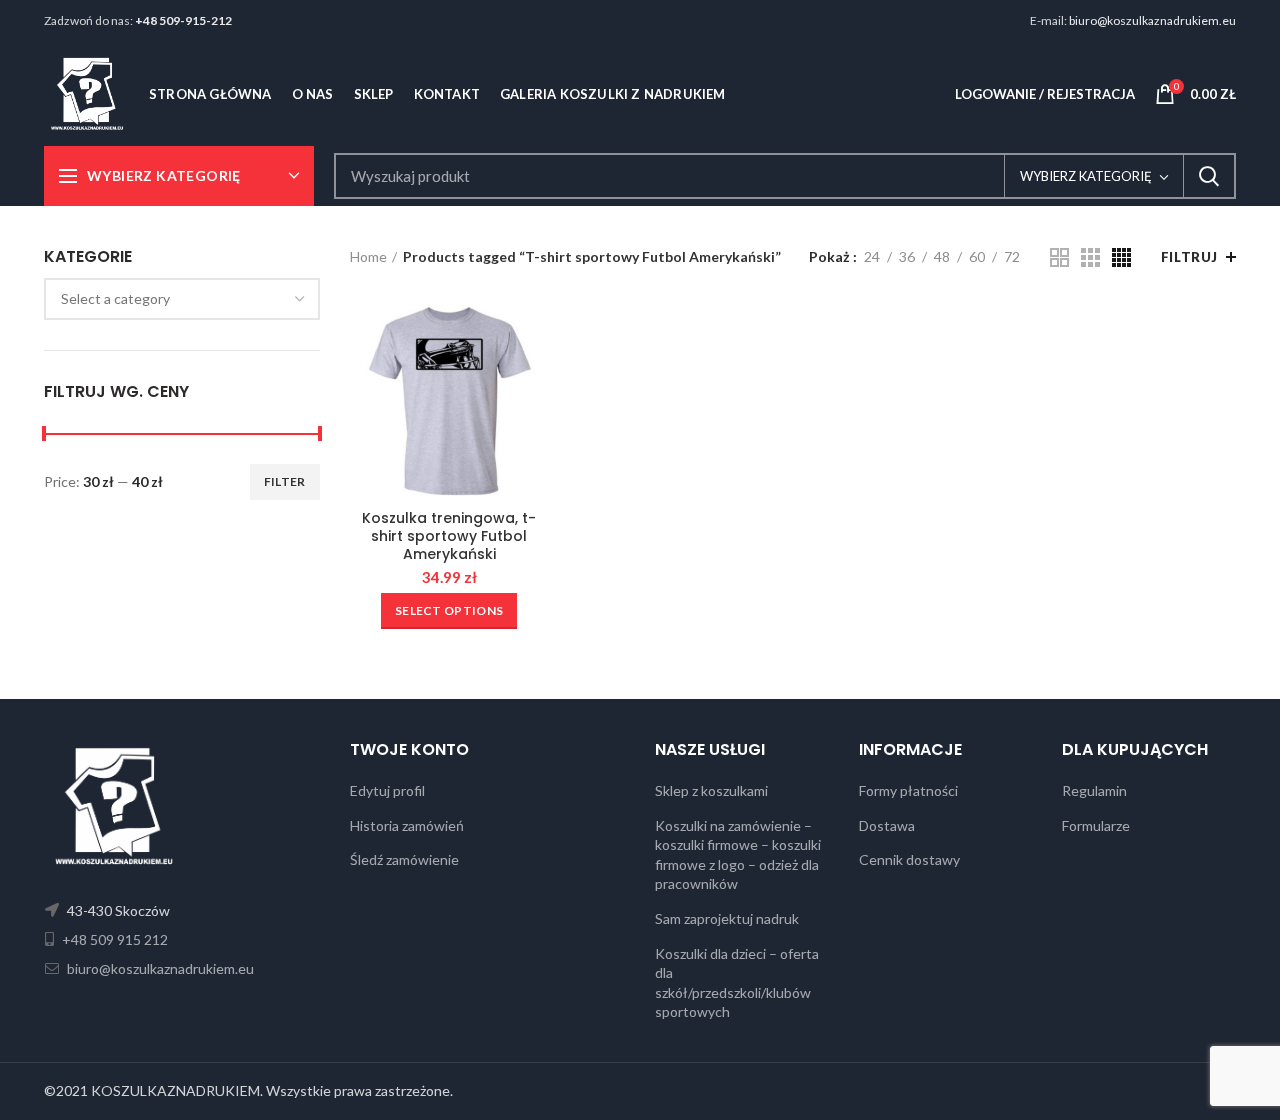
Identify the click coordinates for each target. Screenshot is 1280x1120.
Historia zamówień (407, 825)
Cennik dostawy (909, 859)
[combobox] (182, 299)
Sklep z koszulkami (711, 790)
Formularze (1096, 825)
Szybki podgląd (534, 331)
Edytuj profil (387, 790)
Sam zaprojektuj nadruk (727, 918)
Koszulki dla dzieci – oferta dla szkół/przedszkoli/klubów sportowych (737, 983)
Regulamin (1094, 790)
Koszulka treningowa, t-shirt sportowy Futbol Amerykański (449, 536)
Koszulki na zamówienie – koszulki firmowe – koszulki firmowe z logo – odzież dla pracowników (738, 855)
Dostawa (887, 825)
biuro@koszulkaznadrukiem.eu (1152, 20)
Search (1209, 176)
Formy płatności (908, 790)
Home (368, 256)
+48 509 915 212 (113, 939)
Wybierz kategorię (1086, 176)
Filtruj (1189, 257)
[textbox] (115, 298)
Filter (285, 481)
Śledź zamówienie (404, 859)
